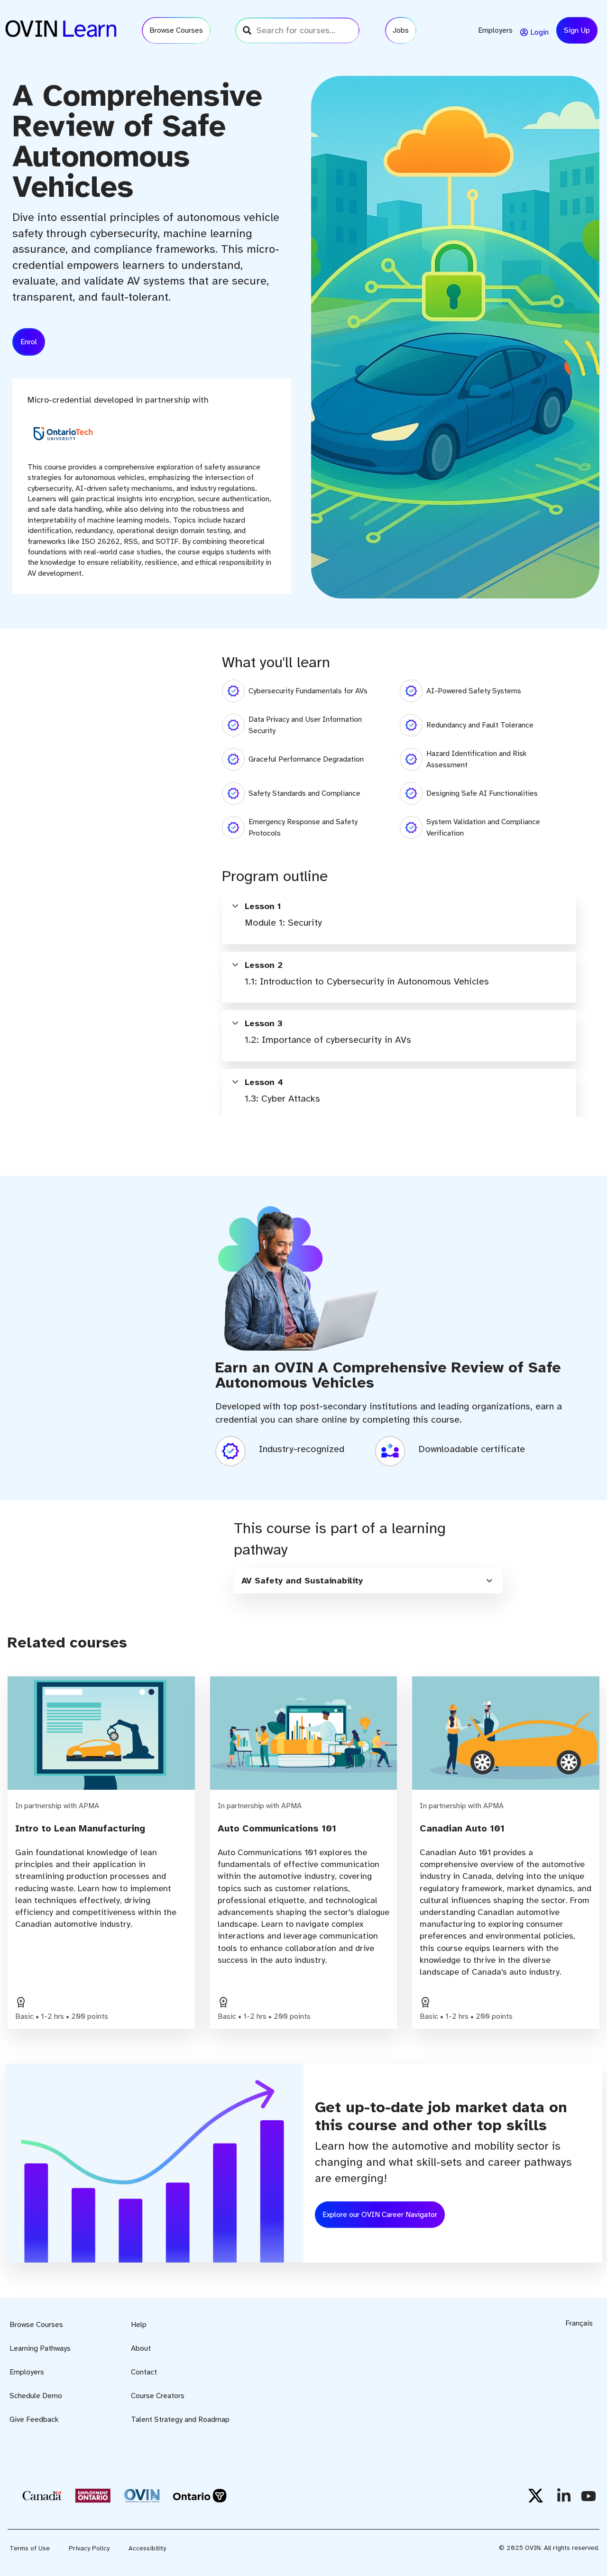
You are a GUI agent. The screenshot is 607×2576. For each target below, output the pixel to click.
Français (579, 2323)
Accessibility (147, 2548)
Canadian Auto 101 (462, 1828)
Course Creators (158, 2396)
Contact (144, 2372)
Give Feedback (34, 2420)
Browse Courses (36, 2325)
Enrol (29, 342)
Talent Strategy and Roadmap (180, 2420)
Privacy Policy (89, 2548)
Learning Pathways (40, 2348)
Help (139, 2325)
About (141, 2348)
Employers (27, 2372)
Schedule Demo (36, 2396)
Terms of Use (30, 2548)
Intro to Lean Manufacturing (80, 1828)
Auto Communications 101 (277, 1828)
